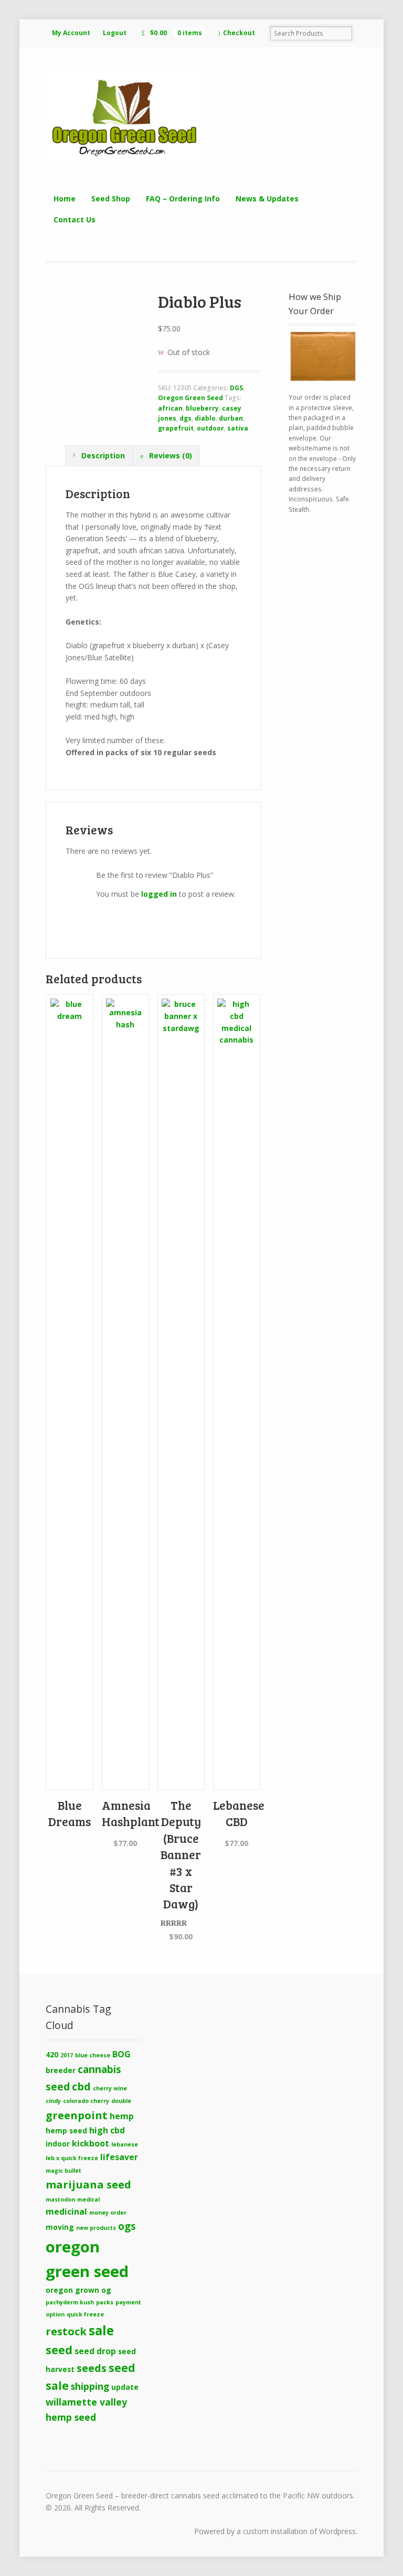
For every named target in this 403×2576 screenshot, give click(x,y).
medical (88, 2199)
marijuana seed (88, 2184)
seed (59, 2350)
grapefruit (176, 428)
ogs (127, 2226)
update (125, 2387)
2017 (67, 2055)
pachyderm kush (70, 2302)
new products (96, 2228)
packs (105, 2302)
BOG (121, 2054)
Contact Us (75, 219)
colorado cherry (86, 2101)
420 (52, 2054)
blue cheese (93, 2055)
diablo (205, 418)
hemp (122, 2116)
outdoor (210, 428)
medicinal (66, 2212)
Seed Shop (111, 198)
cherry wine (110, 2088)
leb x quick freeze (72, 2158)
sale (101, 2330)
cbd (81, 2086)
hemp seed (66, 2130)
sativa (238, 428)
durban (231, 418)
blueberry (202, 408)
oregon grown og (78, 2290)
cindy (53, 2101)
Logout (115, 33)
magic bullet (63, 2171)
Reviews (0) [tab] (169, 455)
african (170, 408)
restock (66, 2331)
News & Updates (267, 198)
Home (65, 198)
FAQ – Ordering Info (183, 198)
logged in (159, 894)
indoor (58, 2144)
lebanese (125, 2144)
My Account (71, 33)
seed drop (95, 2351)
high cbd (107, 2130)
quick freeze (85, 2314)
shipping (90, 2386)
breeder (61, 2070)
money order (108, 2213)
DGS (236, 388)
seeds (92, 2368)
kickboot (91, 2143)
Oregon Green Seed (190, 398)
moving (60, 2227)
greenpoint (77, 2115)
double (121, 2101)
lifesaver (119, 2157)
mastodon (60, 2199)
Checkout (239, 33)
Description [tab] (102, 455)
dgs (185, 418)
